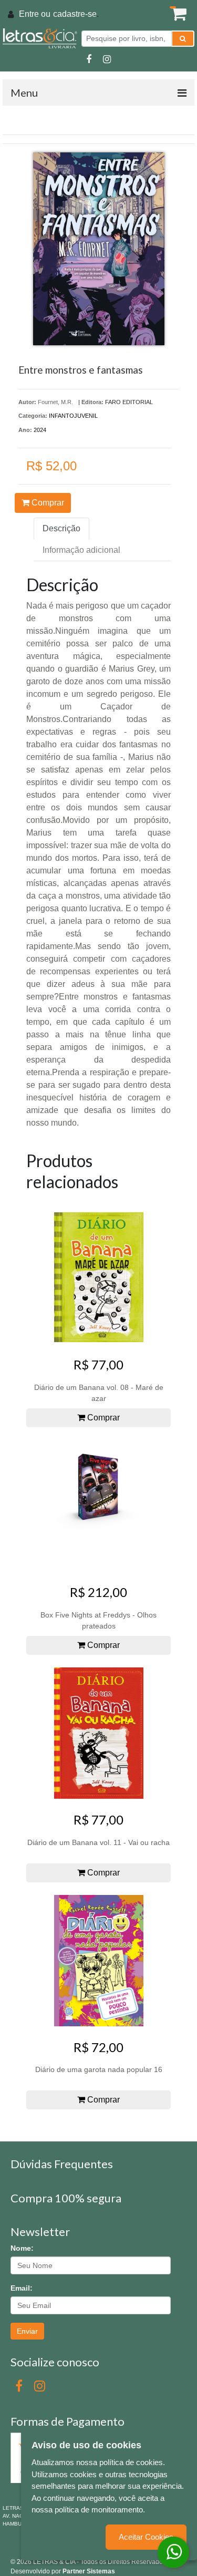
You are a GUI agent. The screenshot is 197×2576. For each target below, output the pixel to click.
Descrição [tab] (61, 528)
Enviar (27, 2331)
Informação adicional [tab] (81, 550)
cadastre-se (75, 14)
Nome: (22, 2248)
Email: (22, 2288)
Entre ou (35, 14)
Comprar (47, 503)
